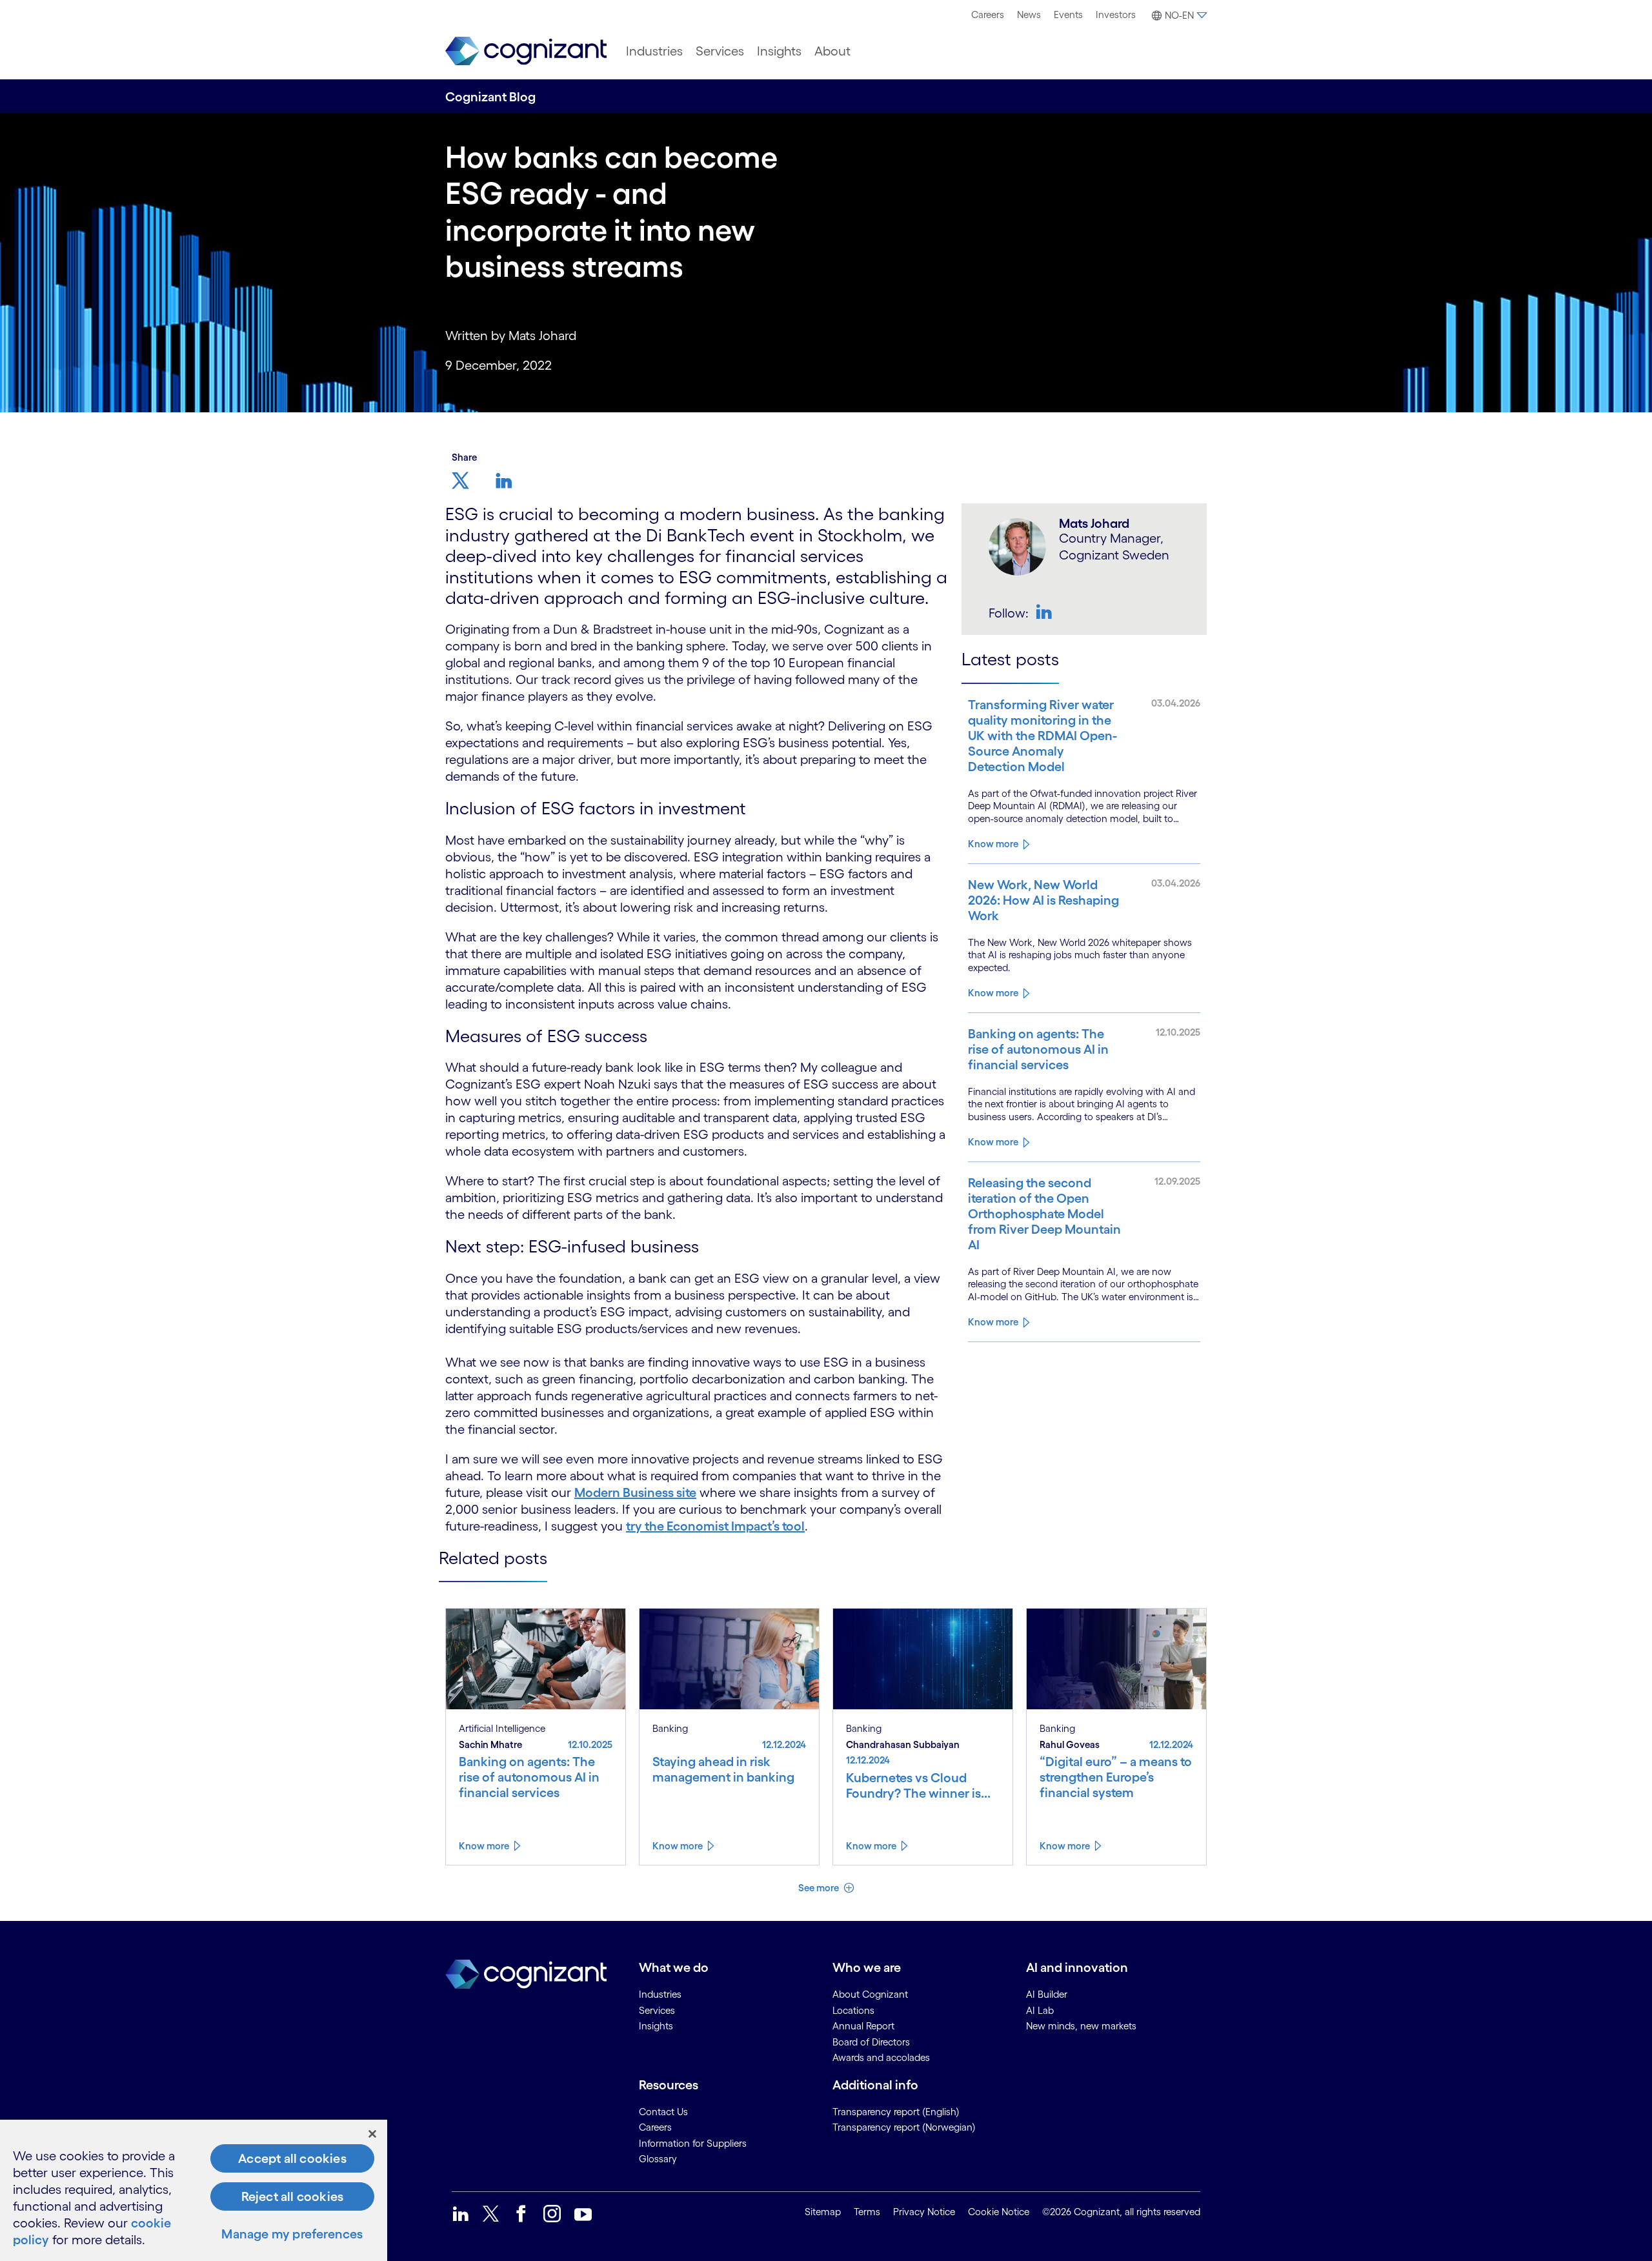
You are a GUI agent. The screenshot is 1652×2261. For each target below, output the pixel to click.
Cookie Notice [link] (999, 2212)
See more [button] (820, 1888)
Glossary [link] (658, 2159)
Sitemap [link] (823, 2212)
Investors (1116, 15)
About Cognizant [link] (870, 1994)
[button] (1178, 15)
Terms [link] (867, 2212)
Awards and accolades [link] (881, 2057)
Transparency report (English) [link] (896, 2112)
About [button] (832, 51)
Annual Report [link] (863, 2026)
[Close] (372, 2134)
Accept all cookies (292, 2158)
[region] (194, 2190)
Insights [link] (656, 2026)
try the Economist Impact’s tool (715, 1526)
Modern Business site (635, 1492)
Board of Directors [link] (871, 2042)
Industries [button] (654, 51)
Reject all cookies (293, 2196)
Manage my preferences (292, 2234)
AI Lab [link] (1040, 2010)
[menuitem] (988, 15)
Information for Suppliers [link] (693, 2143)
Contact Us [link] (663, 2112)
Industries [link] (660, 1994)
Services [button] (720, 51)
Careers (988, 15)
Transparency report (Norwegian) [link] (904, 2127)
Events (1068, 15)
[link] (526, 51)
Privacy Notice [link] (924, 2212)
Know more (993, 844)
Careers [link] (655, 2127)
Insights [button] (779, 51)
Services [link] (657, 2010)
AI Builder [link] (1047, 1994)
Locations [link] (853, 2010)
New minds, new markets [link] (1081, 2026)
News (1029, 15)
